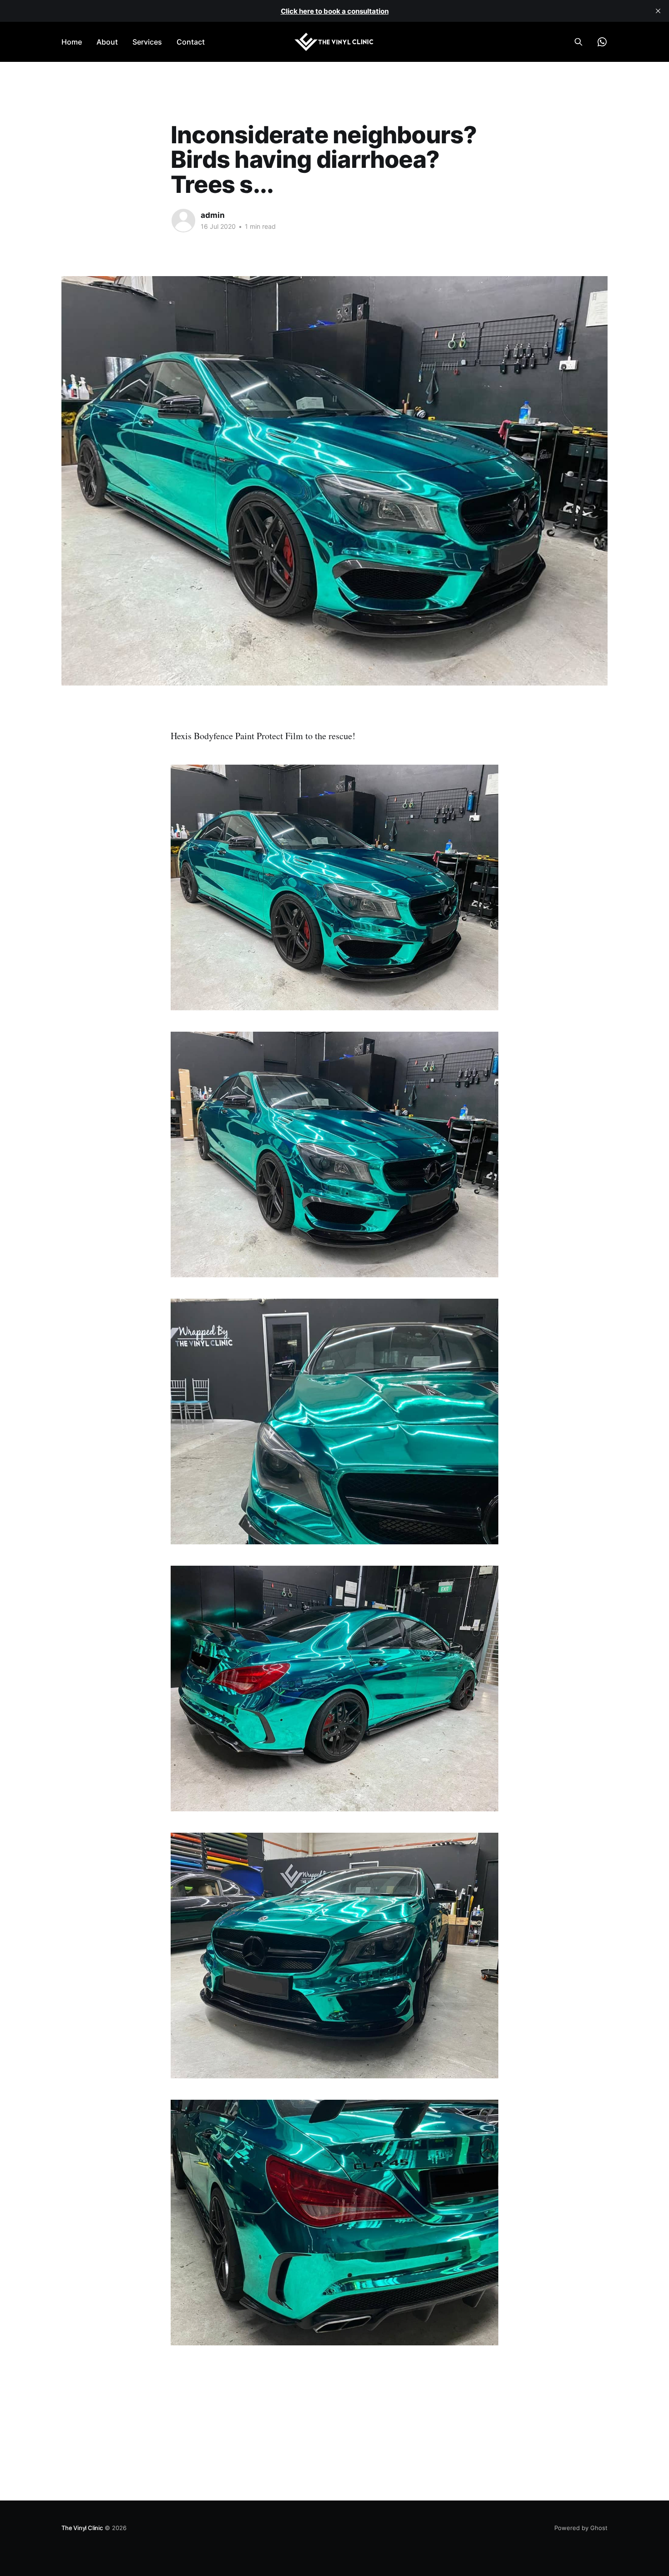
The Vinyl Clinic (82, 2528)
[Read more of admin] (183, 221)
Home (72, 42)
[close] (658, 11)
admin (213, 215)
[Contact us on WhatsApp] (602, 42)
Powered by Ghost (581, 2528)
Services (147, 42)
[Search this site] (578, 42)
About (107, 42)
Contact (191, 42)
